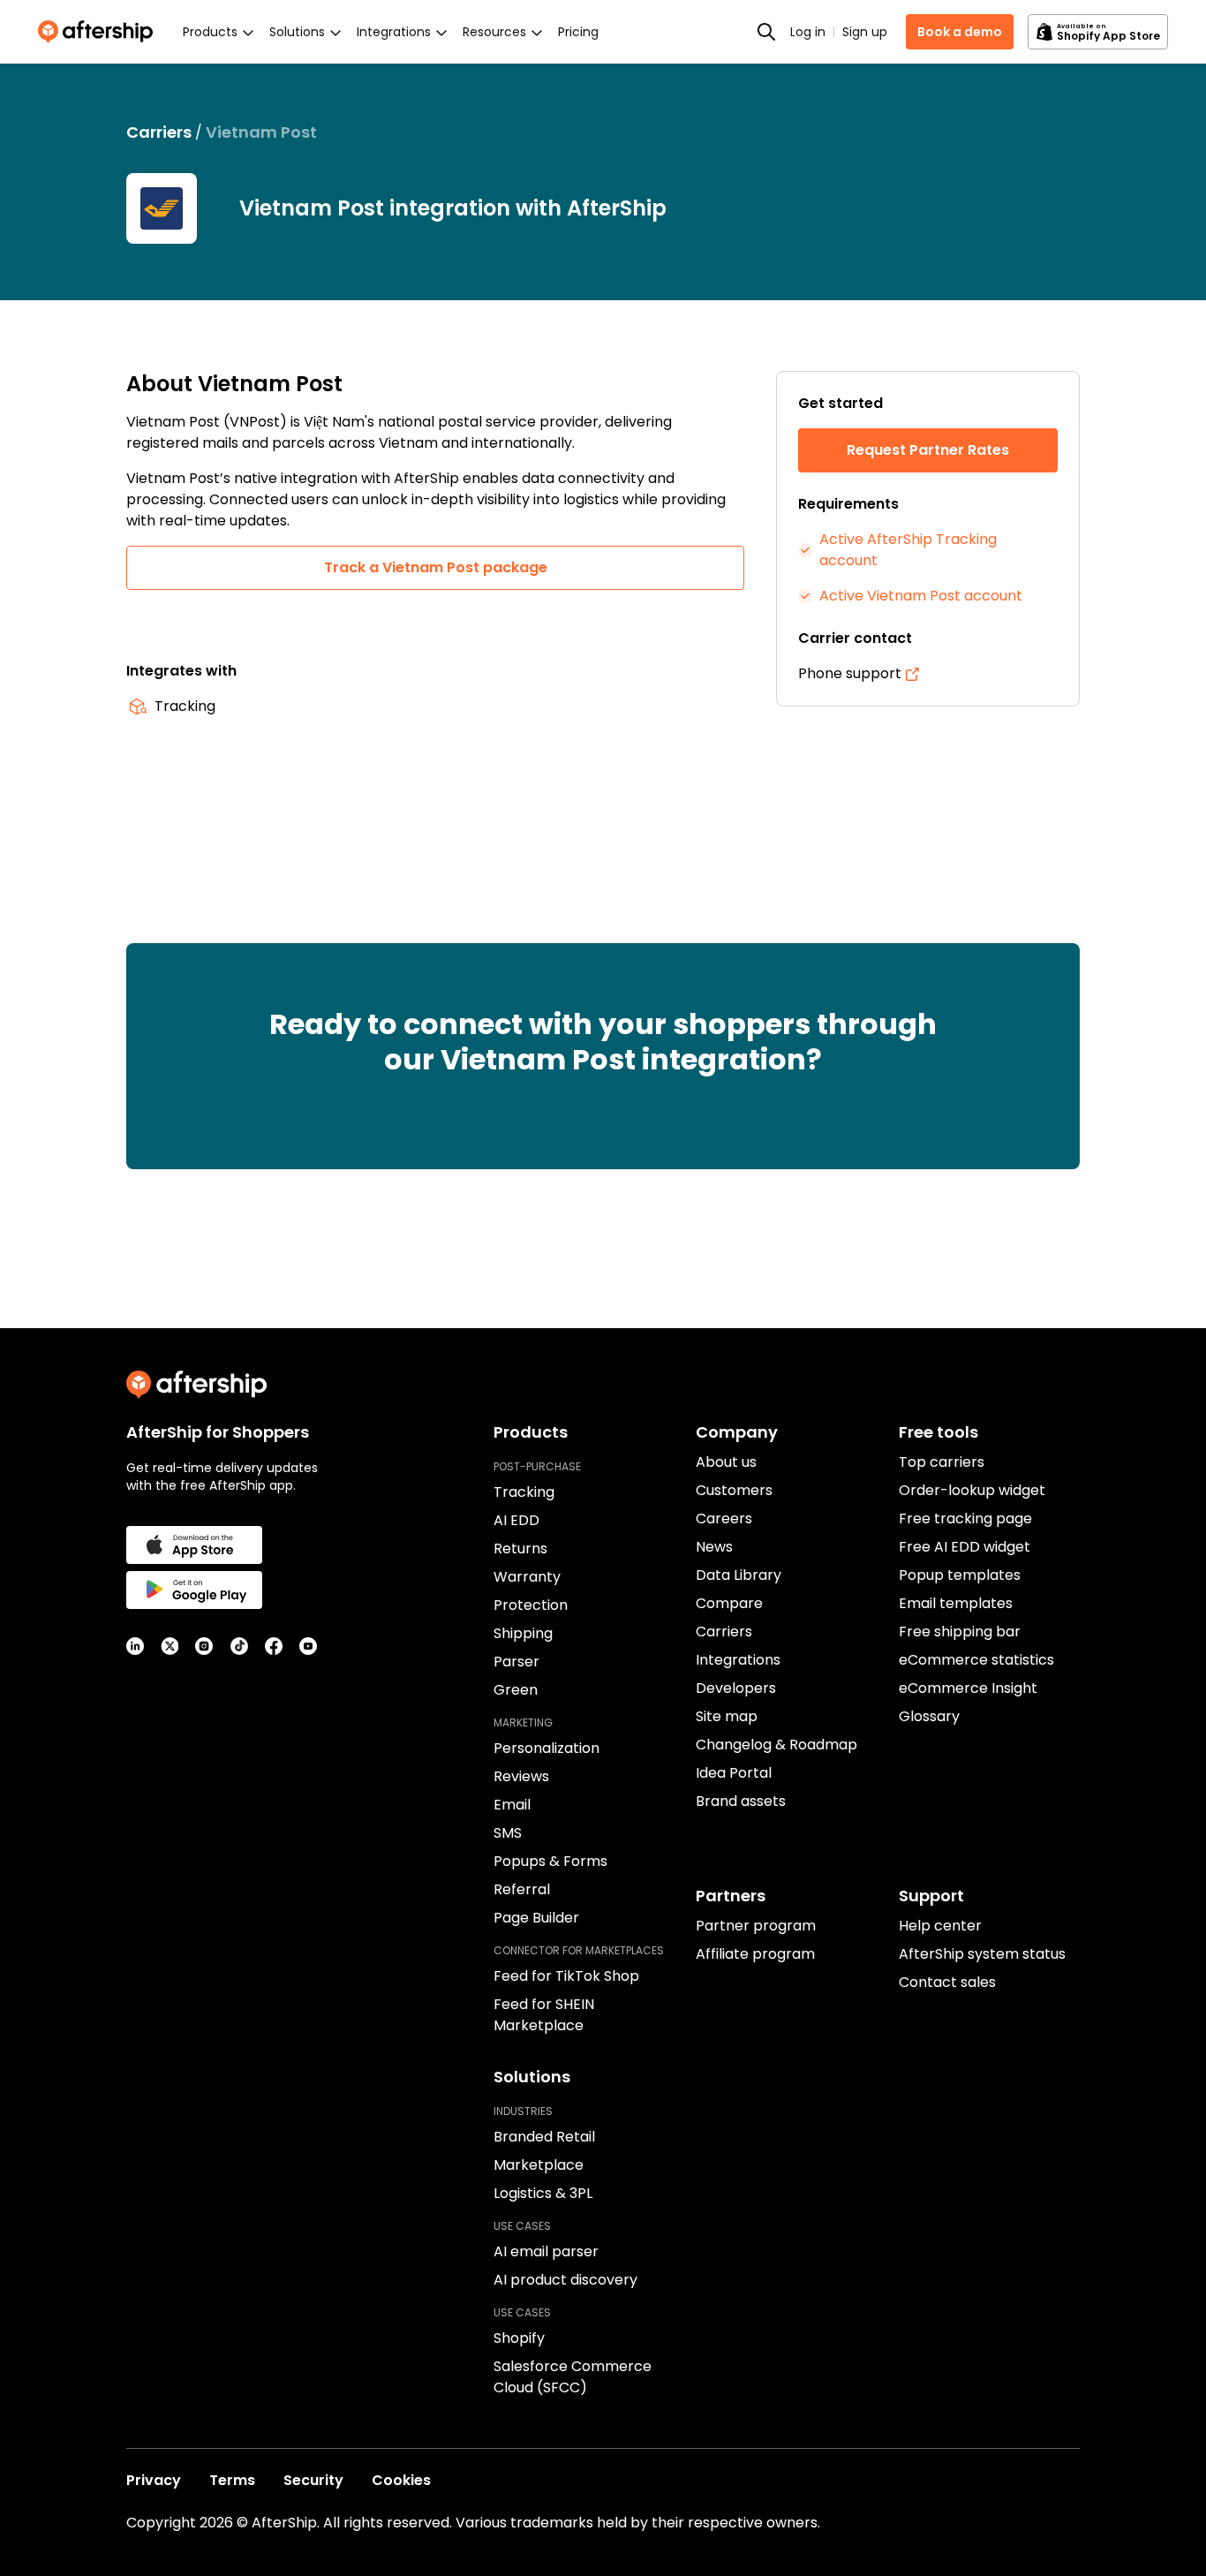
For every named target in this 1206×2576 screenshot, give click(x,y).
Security (313, 2480)
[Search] (766, 32)
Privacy (154, 2480)
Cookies (401, 2480)
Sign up (865, 32)
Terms (232, 2480)
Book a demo (960, 32)
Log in (808, 32)
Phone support (850, 673)
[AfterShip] (100, 32)
